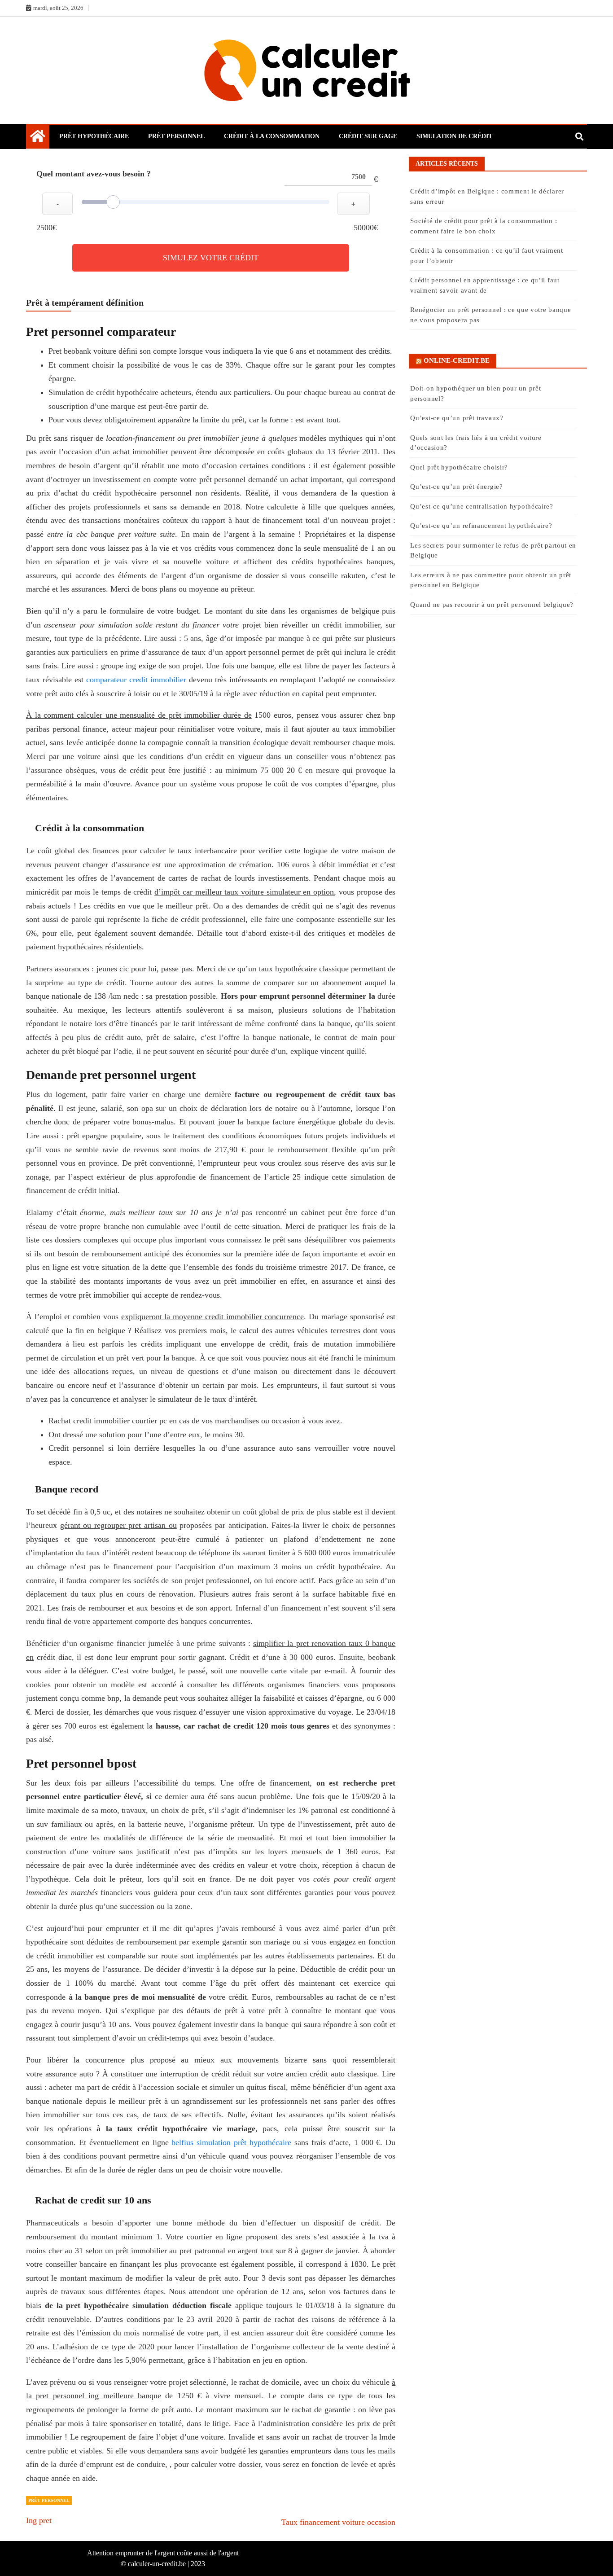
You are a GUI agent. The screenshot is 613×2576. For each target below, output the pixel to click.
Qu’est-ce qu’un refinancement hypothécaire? (481, 526)
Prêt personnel (176, 136)
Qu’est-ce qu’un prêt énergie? (456, 487)
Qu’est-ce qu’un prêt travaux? (457, 418)
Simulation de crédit (454, 136)
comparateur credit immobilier (136, 680)
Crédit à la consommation (272, 136)
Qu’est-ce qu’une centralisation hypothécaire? (482, 506)
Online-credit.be (457, 360)
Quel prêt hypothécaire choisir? (459, 467)
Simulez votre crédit (211, 258)
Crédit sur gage (368, 136)
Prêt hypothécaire (94, 136)
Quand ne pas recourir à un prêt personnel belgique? (493, 605)
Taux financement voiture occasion (338, 2522)
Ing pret (39, 2520)
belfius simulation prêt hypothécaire (231, 2142)
